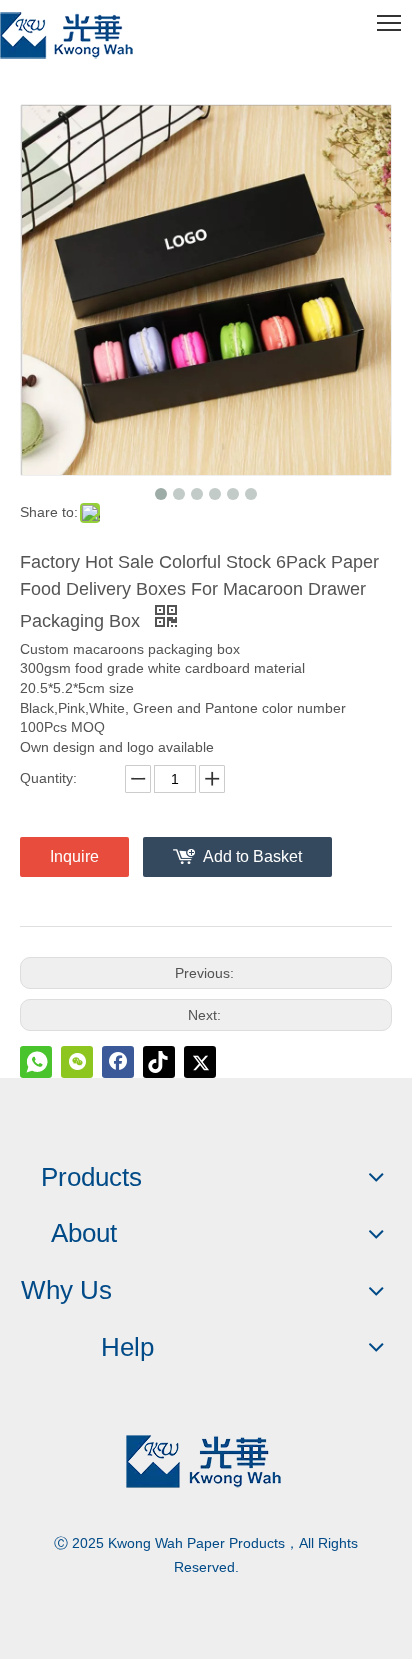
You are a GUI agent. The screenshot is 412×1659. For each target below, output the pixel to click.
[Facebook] (118, 1062)
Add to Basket (252, 856)
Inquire (74, 856)
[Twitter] (200, 1062)
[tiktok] (159, 1062)
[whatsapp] (36, 1062)
